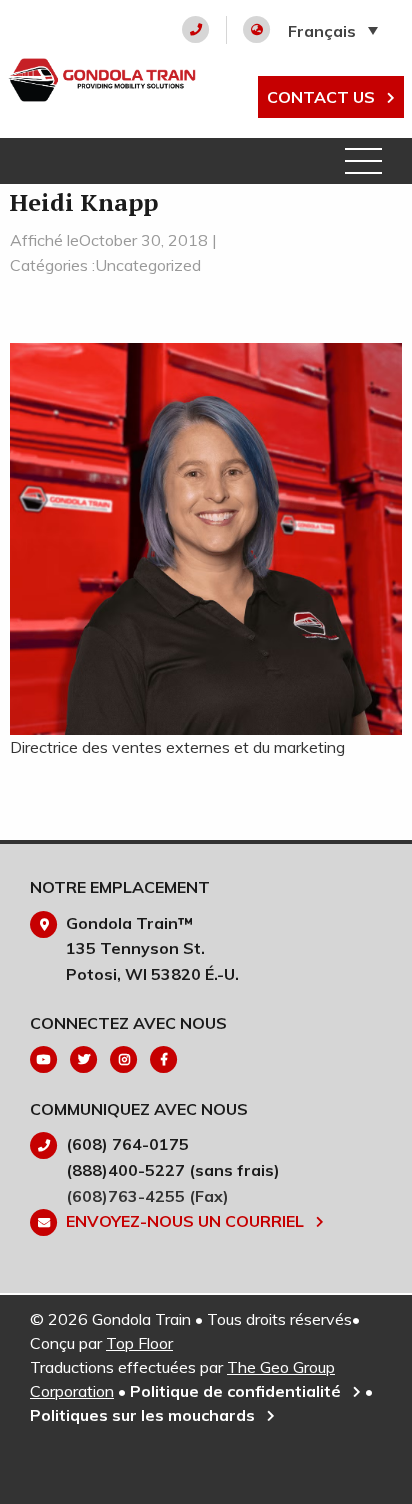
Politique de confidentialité (237, 1391)
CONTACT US (323, 97)
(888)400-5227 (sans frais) (173, 1170)
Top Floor (139, 1343)
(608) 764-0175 (127, 1144)
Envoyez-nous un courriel (187, 1221)
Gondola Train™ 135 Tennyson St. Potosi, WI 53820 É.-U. (152, 948)
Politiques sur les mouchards (144, 1415)
